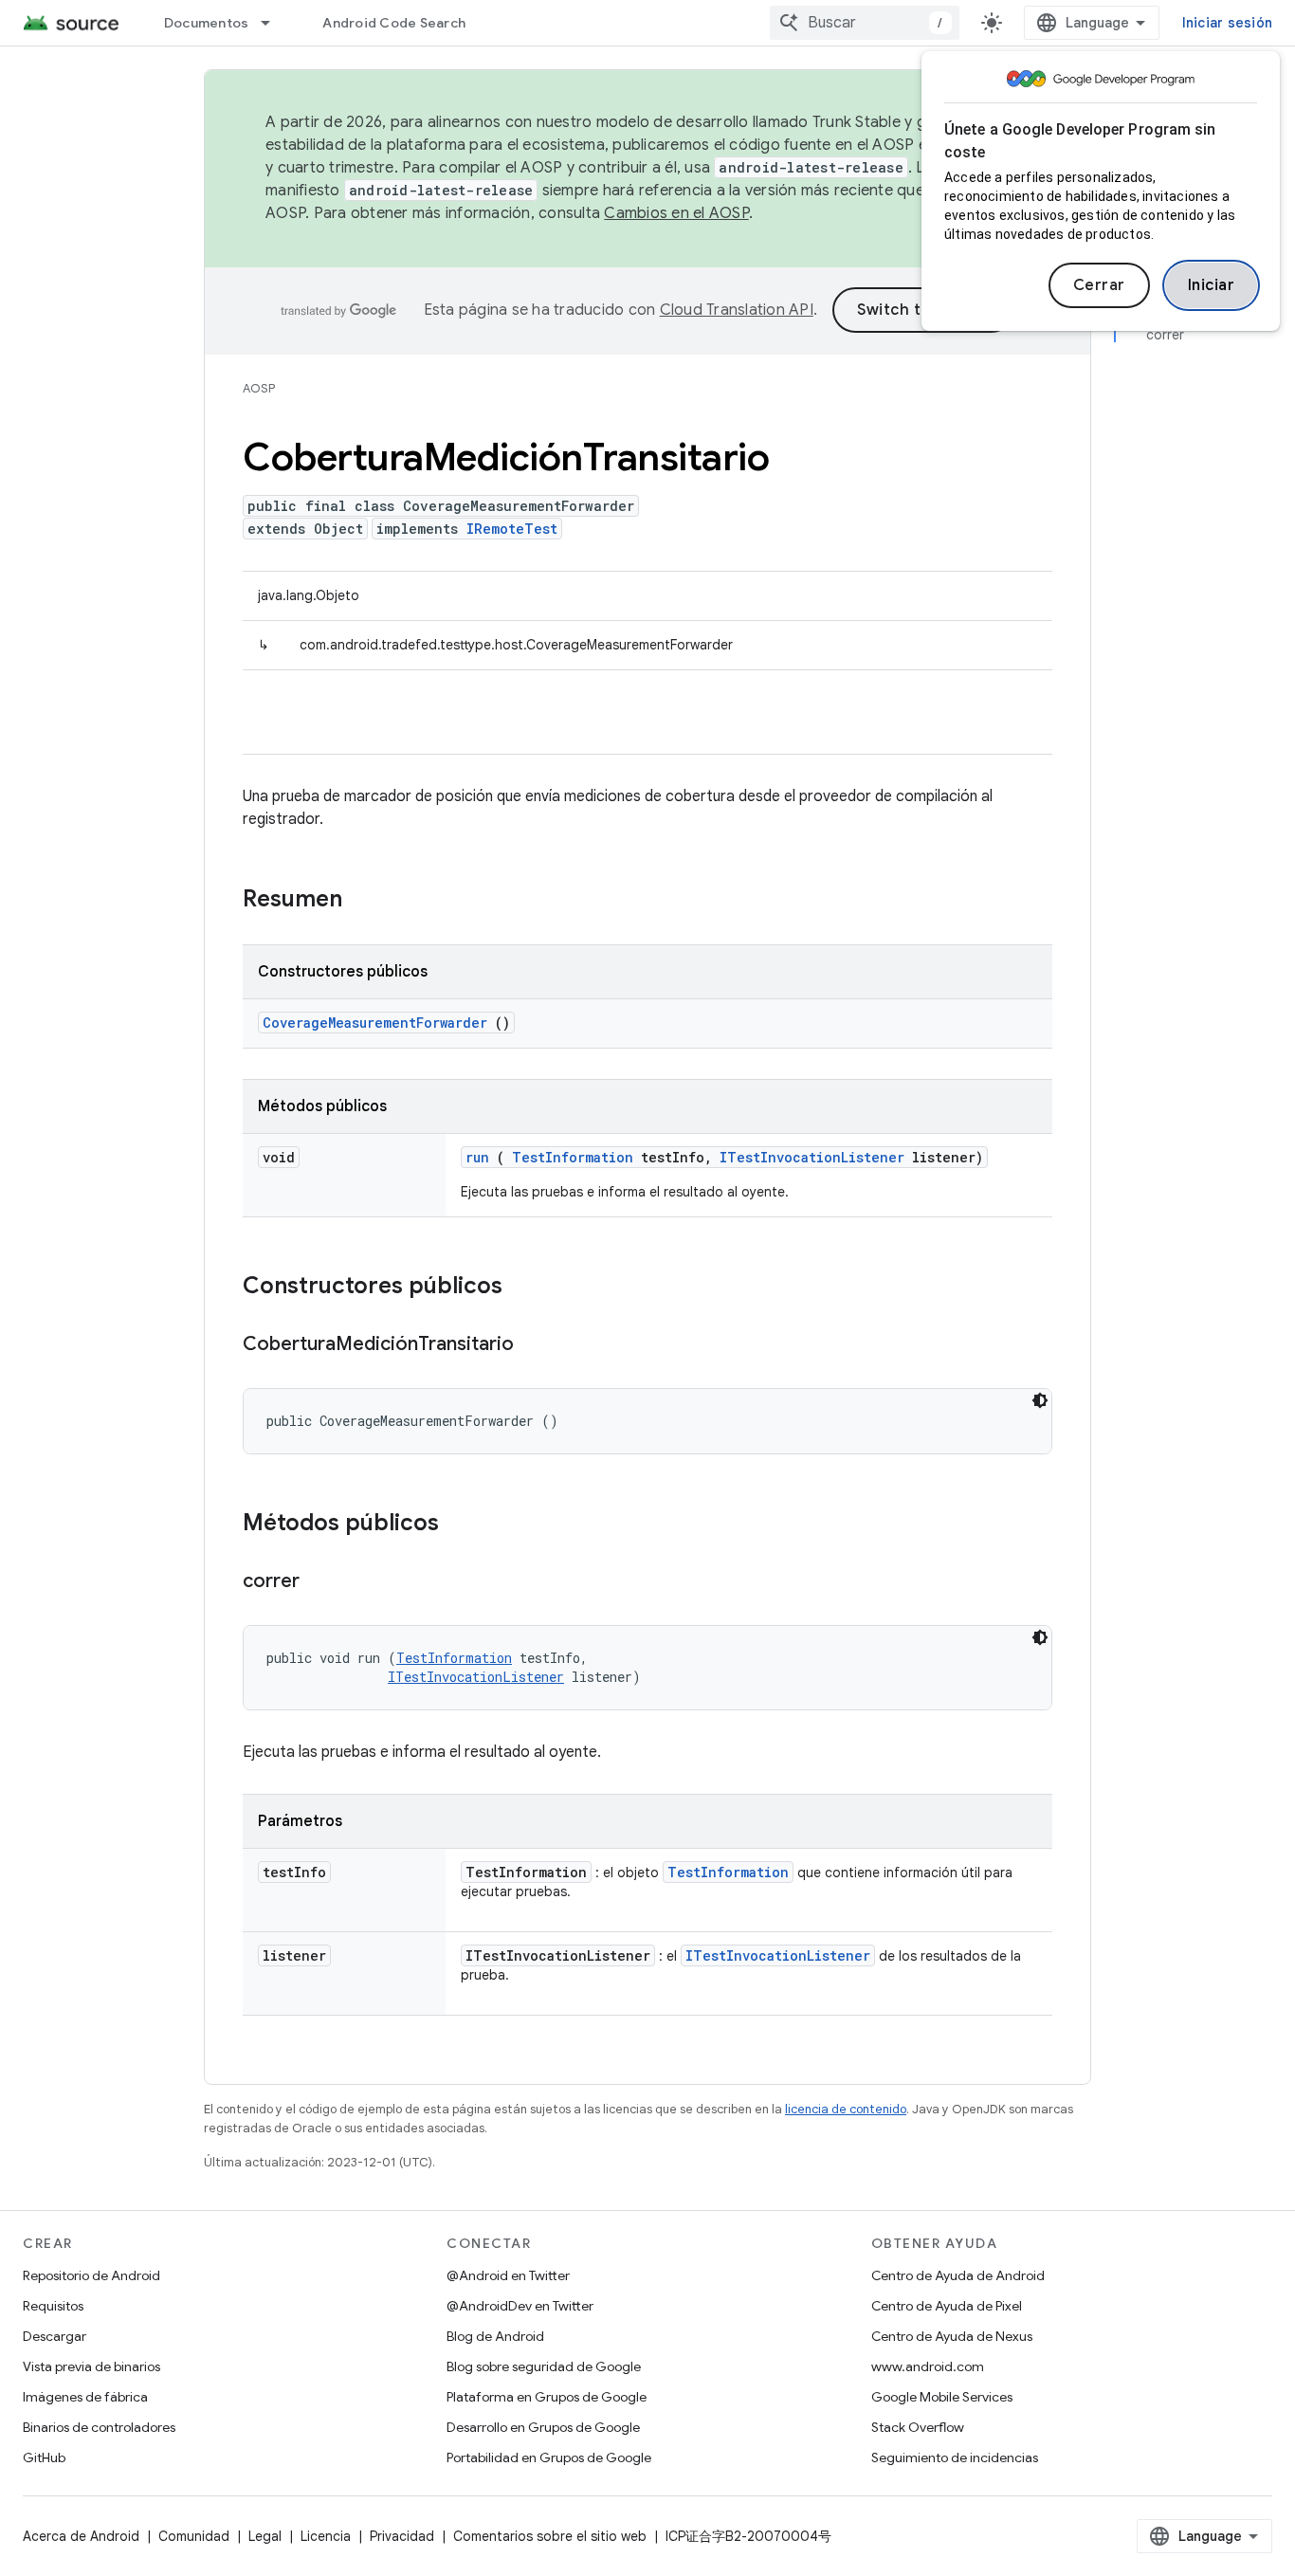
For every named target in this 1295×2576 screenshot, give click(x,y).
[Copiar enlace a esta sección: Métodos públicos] (464, 1525)
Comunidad (194, 2536)
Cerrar (1099, 285)
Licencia (326, 2536)
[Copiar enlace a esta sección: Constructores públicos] (527, 1288)
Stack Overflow (918, 2427)
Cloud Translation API (737, 310)
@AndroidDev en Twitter (520, 2306)
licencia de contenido (846, 2109)
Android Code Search (394, 23)
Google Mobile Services (942, 2397)
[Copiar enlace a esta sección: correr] (319, 1582)
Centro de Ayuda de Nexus (952, 2336)
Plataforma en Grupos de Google (547, 2397)
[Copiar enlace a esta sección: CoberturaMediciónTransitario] (533, 1345)
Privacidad (402, 2536)
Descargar (55, 2336)
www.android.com (928, 2366)
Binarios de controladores (99, 2427)
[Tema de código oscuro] (1040, 1400)
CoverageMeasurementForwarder (375, 1023)
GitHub (44, 2457)
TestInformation (573, 1157)
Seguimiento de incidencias (955, 2457)
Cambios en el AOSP (676, 213)
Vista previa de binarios (91, 2366)
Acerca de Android (81, 2536)
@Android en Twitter (508, 2275)
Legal (265, 2536)
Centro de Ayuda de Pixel (947, 2306)
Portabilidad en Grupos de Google (549, 2457)
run (477, 1157)
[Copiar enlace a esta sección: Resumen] (367, 901)
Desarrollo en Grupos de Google (543, 2427)
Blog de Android (495, 2336)
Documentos (207, 23)
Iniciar (1212, 285)
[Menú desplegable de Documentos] (274, 23)
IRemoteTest (512, 529)
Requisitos (53, 2306)
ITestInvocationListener (812, 1157)
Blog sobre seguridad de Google (544, 2366)
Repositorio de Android (91, 2275)
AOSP (259, 388)
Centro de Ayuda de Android (958, 2275)
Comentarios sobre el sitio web (550, 2536)
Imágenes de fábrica (85, 2397)
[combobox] (865, 23)
